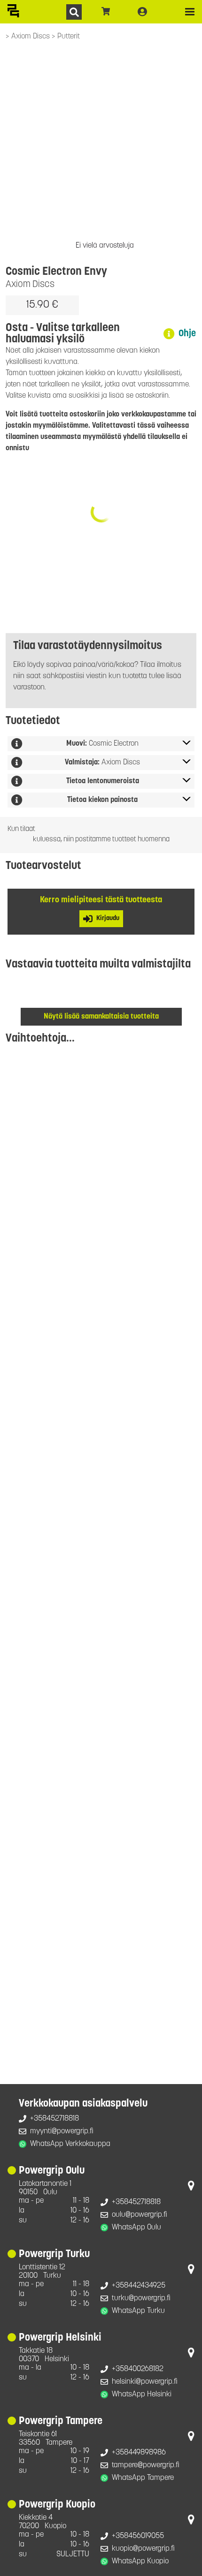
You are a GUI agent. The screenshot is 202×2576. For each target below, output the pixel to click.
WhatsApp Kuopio (140, 2561)
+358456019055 (138, 2536)
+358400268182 (138, 2369)
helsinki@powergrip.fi (145, 2382)
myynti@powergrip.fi (62, 2131)
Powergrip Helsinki (60, 2338)
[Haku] (74, 12)
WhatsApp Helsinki (142, 2395)
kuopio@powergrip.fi (143, 2549)
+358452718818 (54, 2119)
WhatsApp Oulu (136, 2228)
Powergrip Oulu (52, 2171)
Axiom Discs (31, 37)
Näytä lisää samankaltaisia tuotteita (101, 1017)
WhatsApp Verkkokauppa (70, 2144)
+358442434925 (139, 2286)
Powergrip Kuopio (57, 2505)
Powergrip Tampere (61, 2421)
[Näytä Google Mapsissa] (191, 2188)
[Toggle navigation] (190, 12)
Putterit (69, 37)
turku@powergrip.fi (141, 2298)
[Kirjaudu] (142, 12)
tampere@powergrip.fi (146, 2465)
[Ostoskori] (106, 12)
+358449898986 (139, 2453)
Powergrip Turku (54, 2255)
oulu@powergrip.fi (140, 2215)
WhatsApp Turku (138, 2311)
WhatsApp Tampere (143, 2478)
